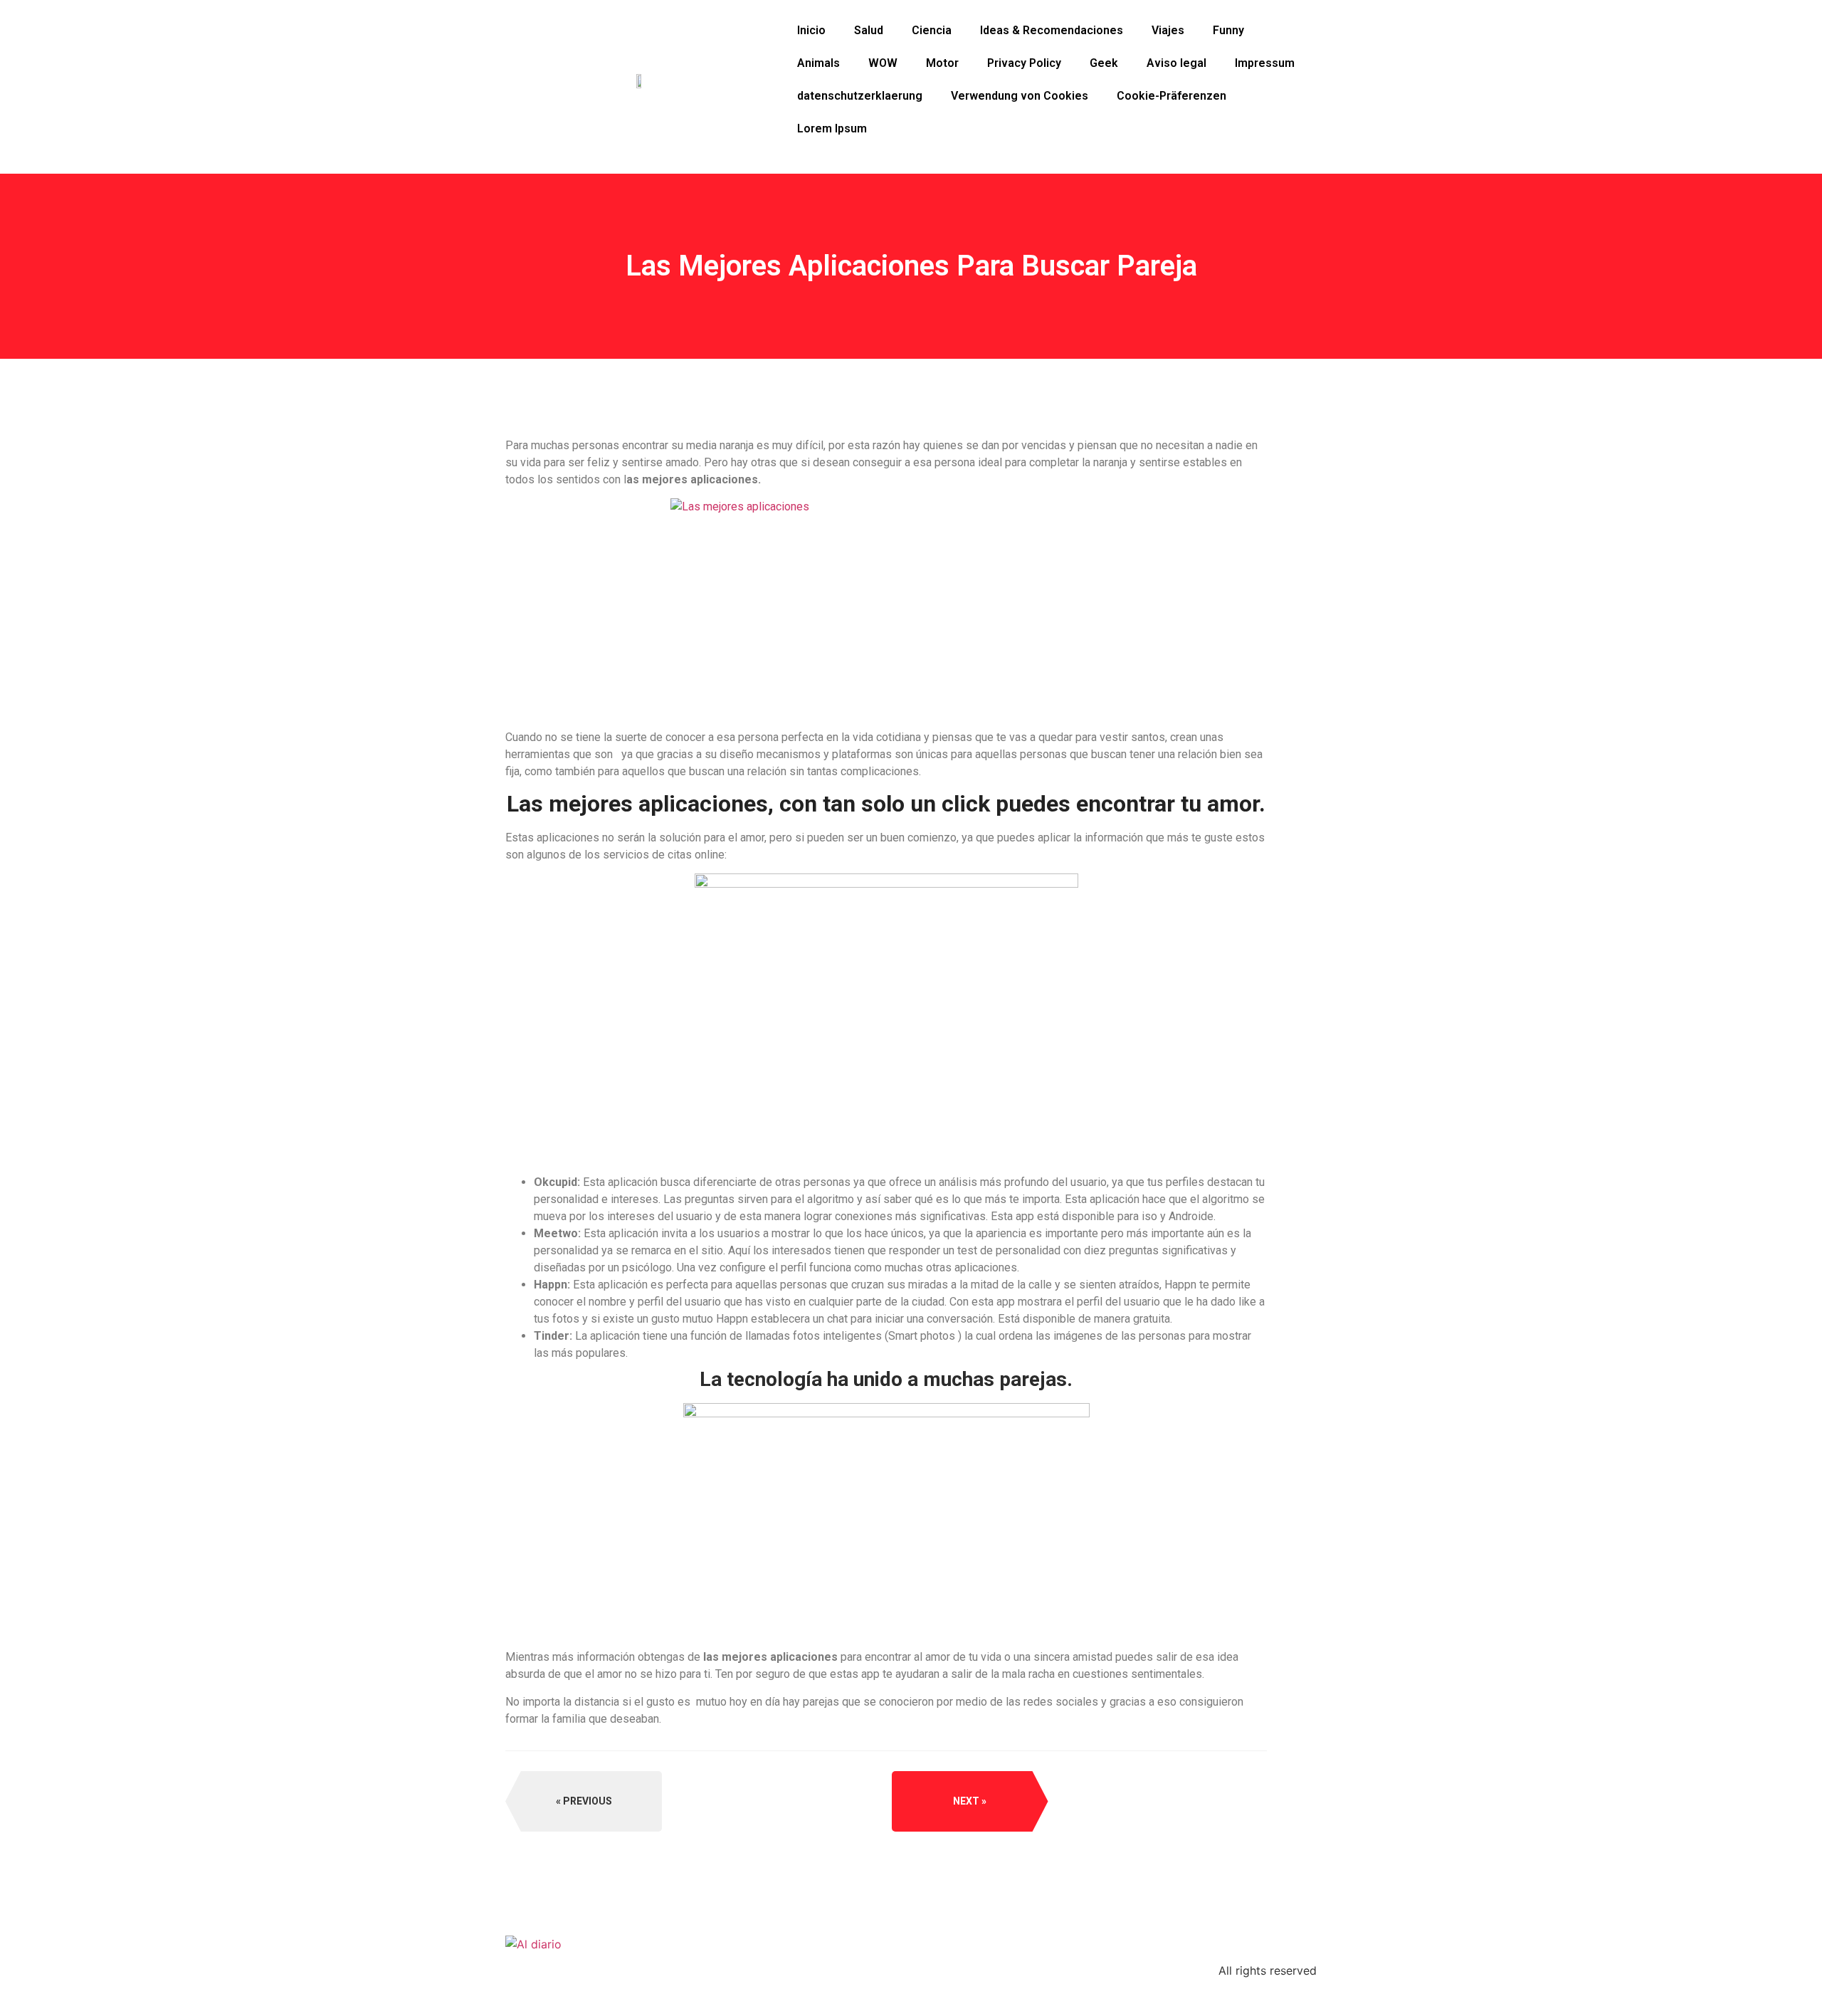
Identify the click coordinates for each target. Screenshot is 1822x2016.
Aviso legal (1176, 63)
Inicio (811, 30)
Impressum (1265, 63)
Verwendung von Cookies (1020, 96)
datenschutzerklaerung (860, 96)
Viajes (1168, 30)
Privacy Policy (1024, 63)
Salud (869, 30)
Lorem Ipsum (832, 128)
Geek (1104, 63)
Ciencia (932, 30)
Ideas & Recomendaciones (1052, 30)
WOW (883, 63)
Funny (1228, 30)
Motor (942, 63)
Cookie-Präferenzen (1171, 96)
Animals (818, 63)
